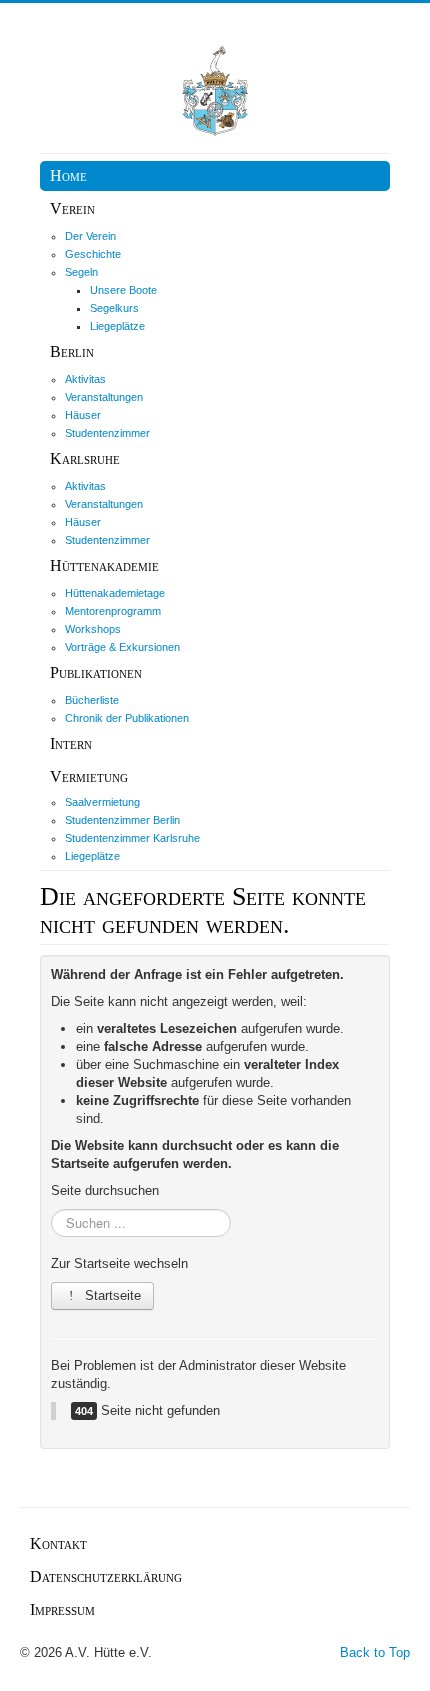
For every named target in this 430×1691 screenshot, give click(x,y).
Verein (72, 208)
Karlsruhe (85, 458)
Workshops (93, 629)
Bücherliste (92, 700)
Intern (71, 743)
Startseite (111, 1295)
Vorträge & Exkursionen (122, 647)
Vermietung (89, 776)
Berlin (72, 351)
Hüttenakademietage (115, 593)
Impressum (62, 1609)
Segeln (81, 272)
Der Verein (90, 236)
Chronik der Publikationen (127, 718)
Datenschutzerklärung (106, 1576)
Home (68, 175)
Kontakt (58, 1543)
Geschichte (93, 254)
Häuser (83, 415)
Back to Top (375, 1652)
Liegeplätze (117, 326)
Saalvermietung (102, 802)
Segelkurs (114, 308)
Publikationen (96, 672)
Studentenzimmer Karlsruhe (132, 838)
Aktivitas (85, 379)
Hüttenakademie (104, 565)
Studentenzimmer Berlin (122, 820)
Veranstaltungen (104, 397)
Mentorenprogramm (113, 611)
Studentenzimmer (107, 433)
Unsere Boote (123, 290)
